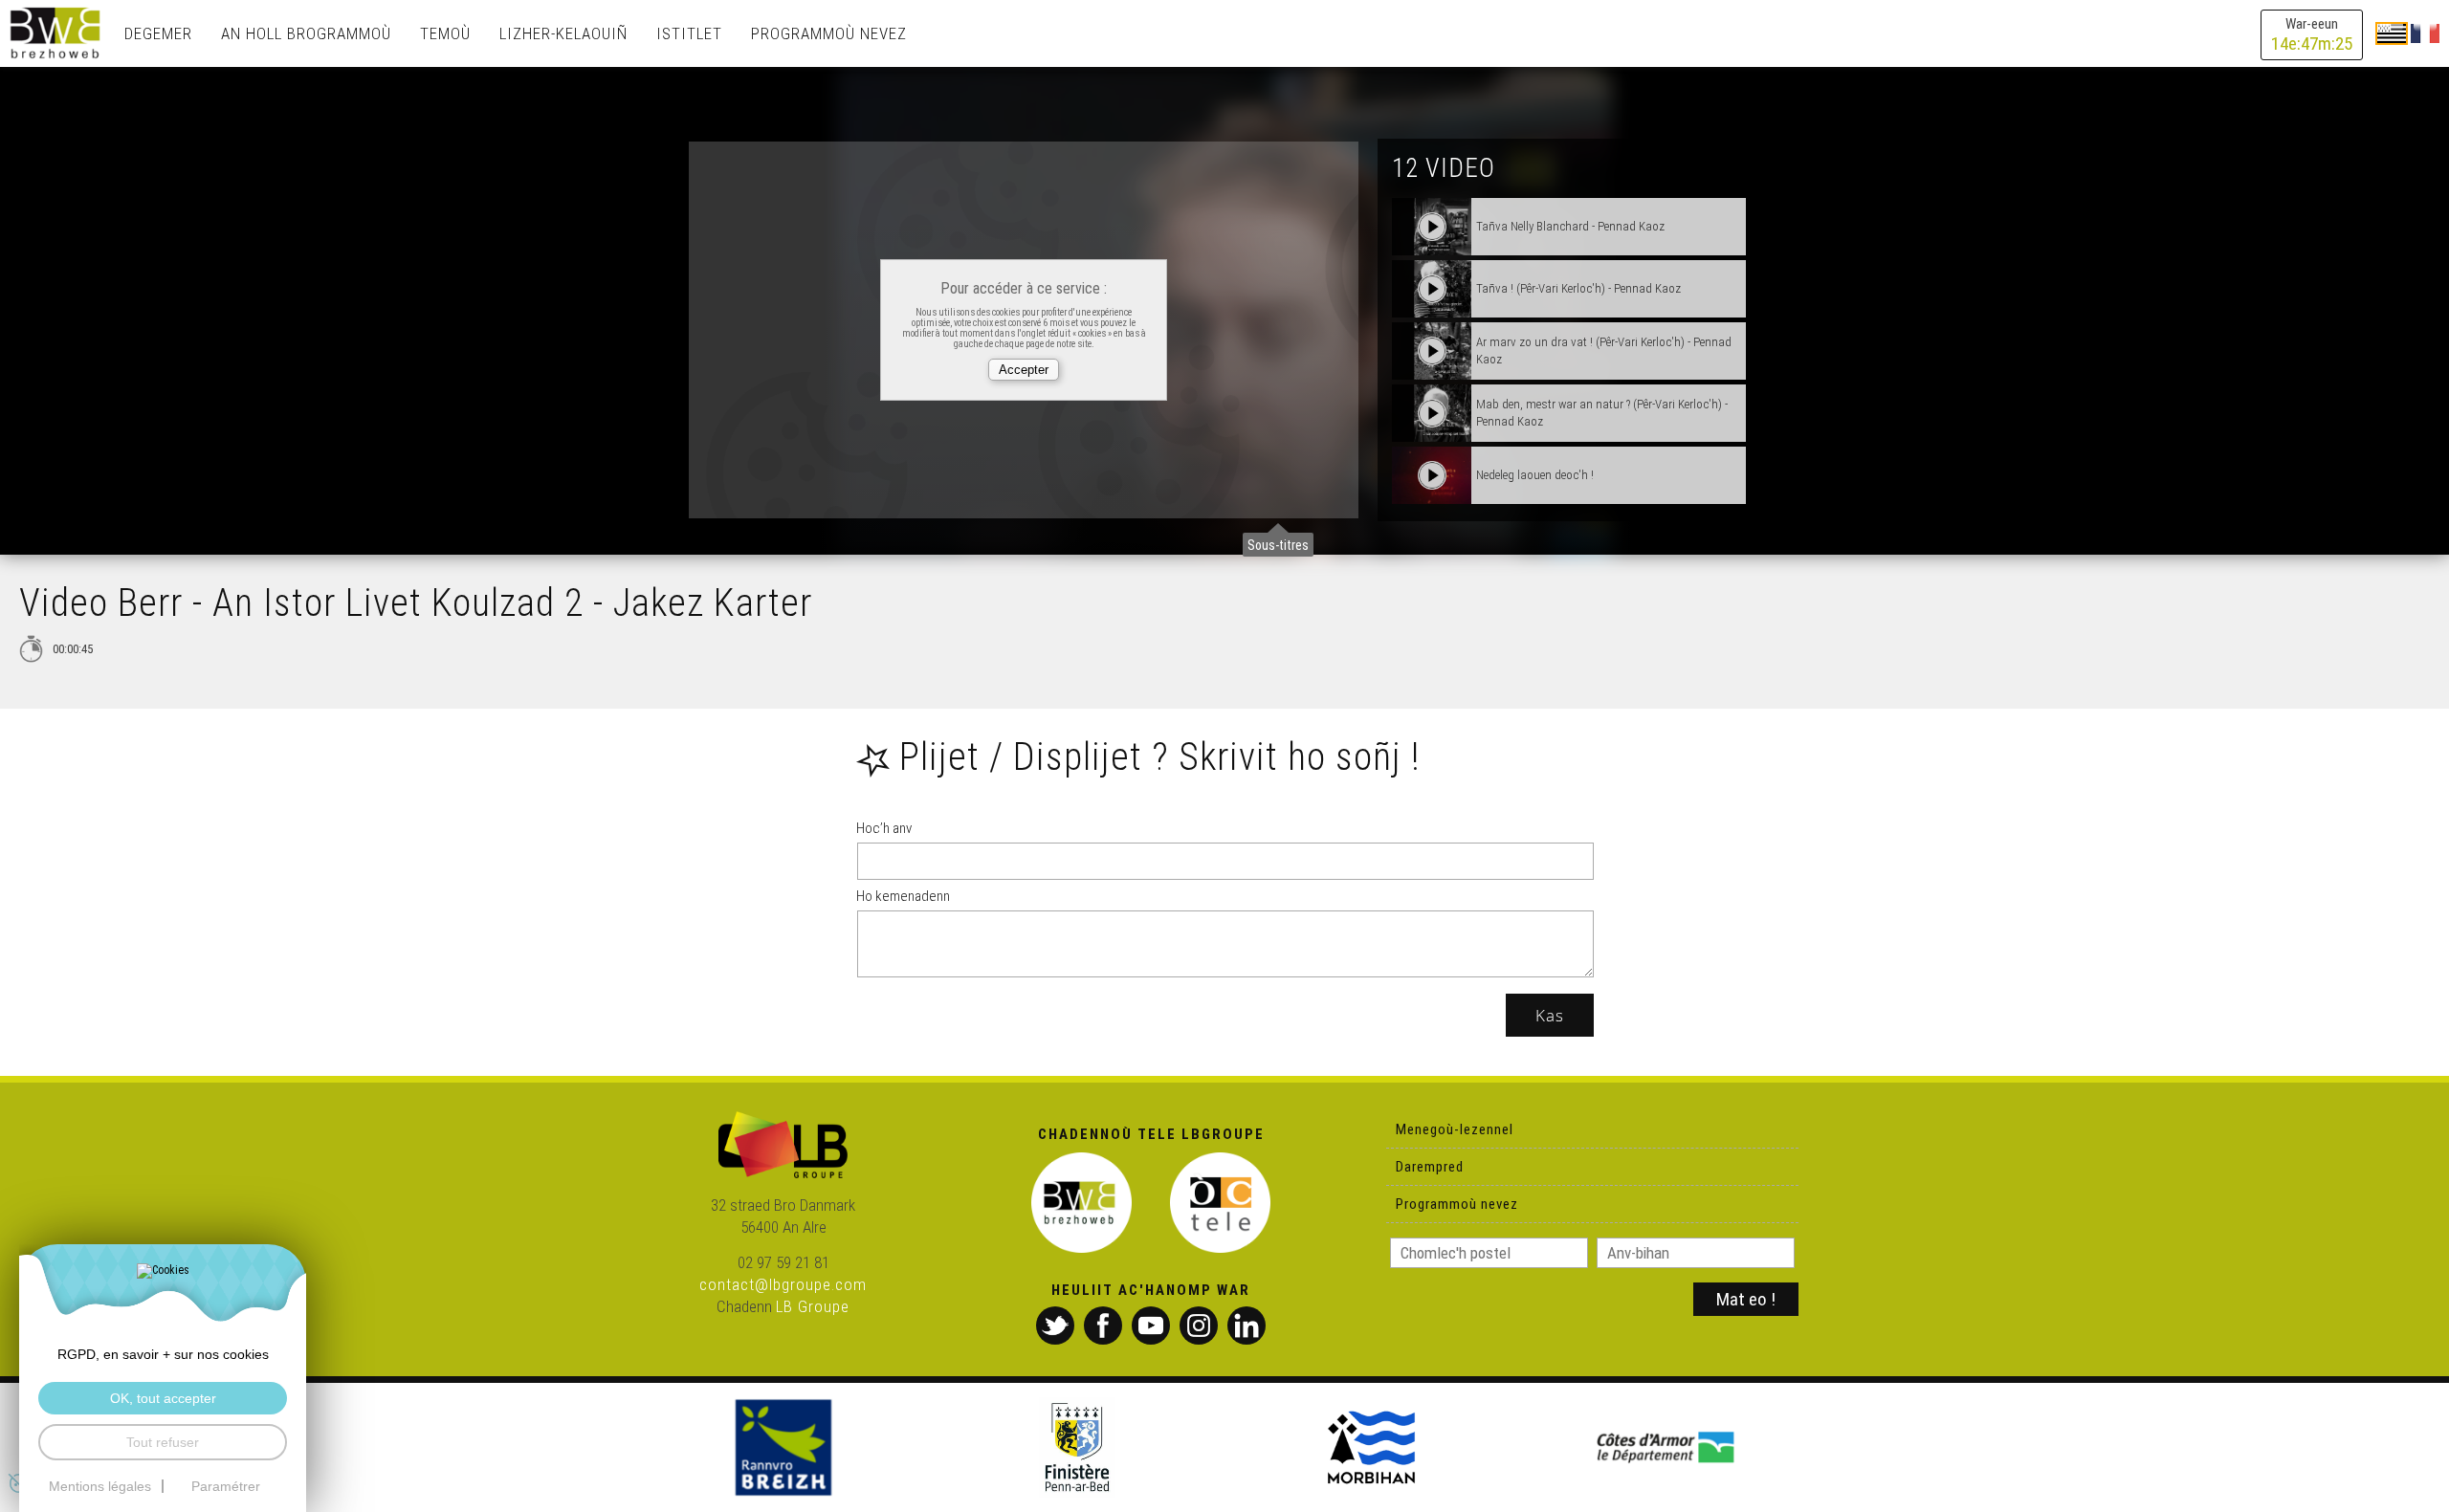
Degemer (158, 33)
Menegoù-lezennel (1455, 1129)
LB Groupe (813, 1306)
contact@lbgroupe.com (783, 1284)
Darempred (1430, 1167)
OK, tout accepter (163, 1398)
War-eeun (2312, 35)
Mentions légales (100, 1486)
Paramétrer (226, 1486)
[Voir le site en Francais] (2425, 33)
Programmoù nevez (829, 33)
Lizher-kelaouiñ (563, 33)
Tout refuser (163, 1442)
